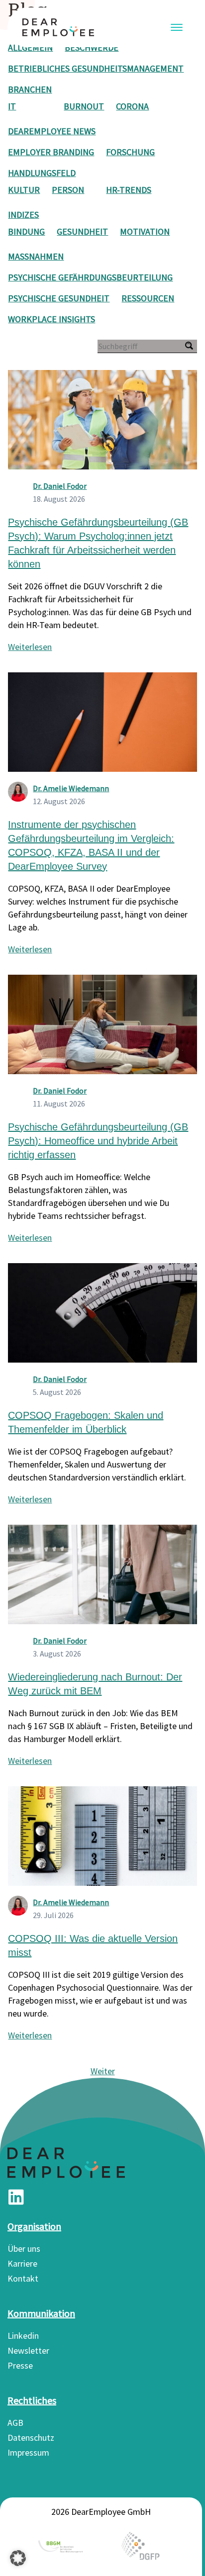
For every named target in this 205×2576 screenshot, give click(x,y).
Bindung (26, 231)
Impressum (28, 2452)
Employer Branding (51, 152)
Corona (132, 106)
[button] (18, 2558)
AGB (15, 2423)
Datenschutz (31, 2438)
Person (68, 190)
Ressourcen (148, 298)
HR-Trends (129, 190)
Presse (20, 2365)
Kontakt (23, 2278)
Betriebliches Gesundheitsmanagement (96, 68)
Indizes (23, 215)
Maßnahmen (36, 256)
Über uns (24, 2249)
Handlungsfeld (42, 173)
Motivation (145, 231)
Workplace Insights (51, 319)
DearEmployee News (52, 131)
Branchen (30, 89)
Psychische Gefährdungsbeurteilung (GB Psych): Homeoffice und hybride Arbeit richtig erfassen (98, 1141)
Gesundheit (82, 231)
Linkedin (23, 2336)
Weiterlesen (30, 647)
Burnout (84, 106)
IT (12, 106)
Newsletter (28, 2350)
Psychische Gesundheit (59, 298)
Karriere (22, 2263)
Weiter (103, 2071)
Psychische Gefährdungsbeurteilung (90, 277)
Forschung (130, 152)
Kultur (24, 190)
